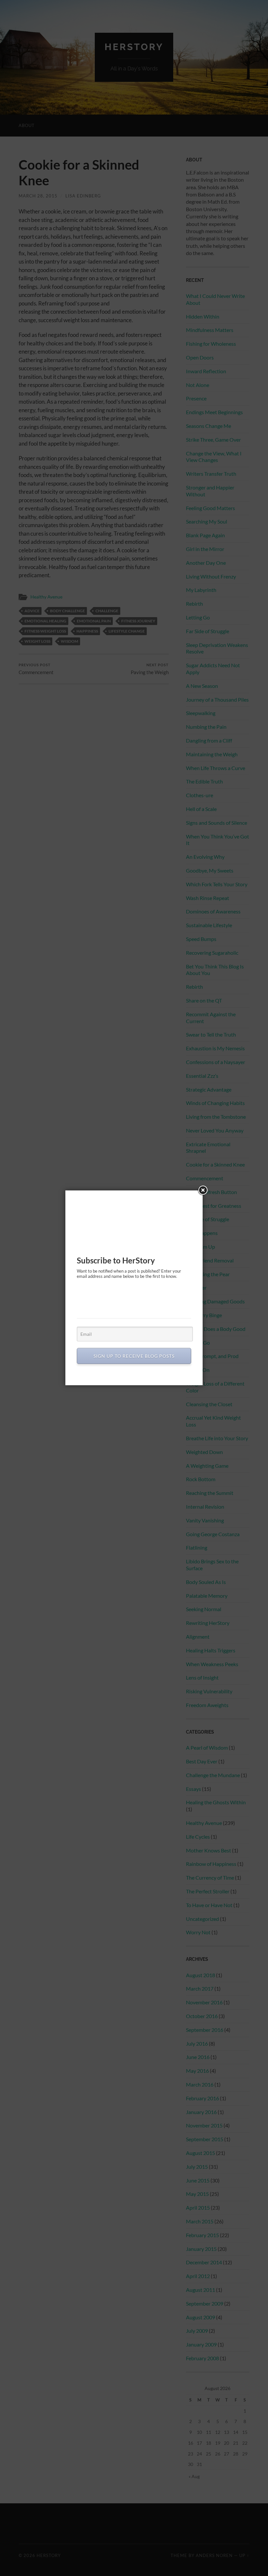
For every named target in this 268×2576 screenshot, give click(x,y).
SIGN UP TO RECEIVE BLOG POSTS (134, 1356)
